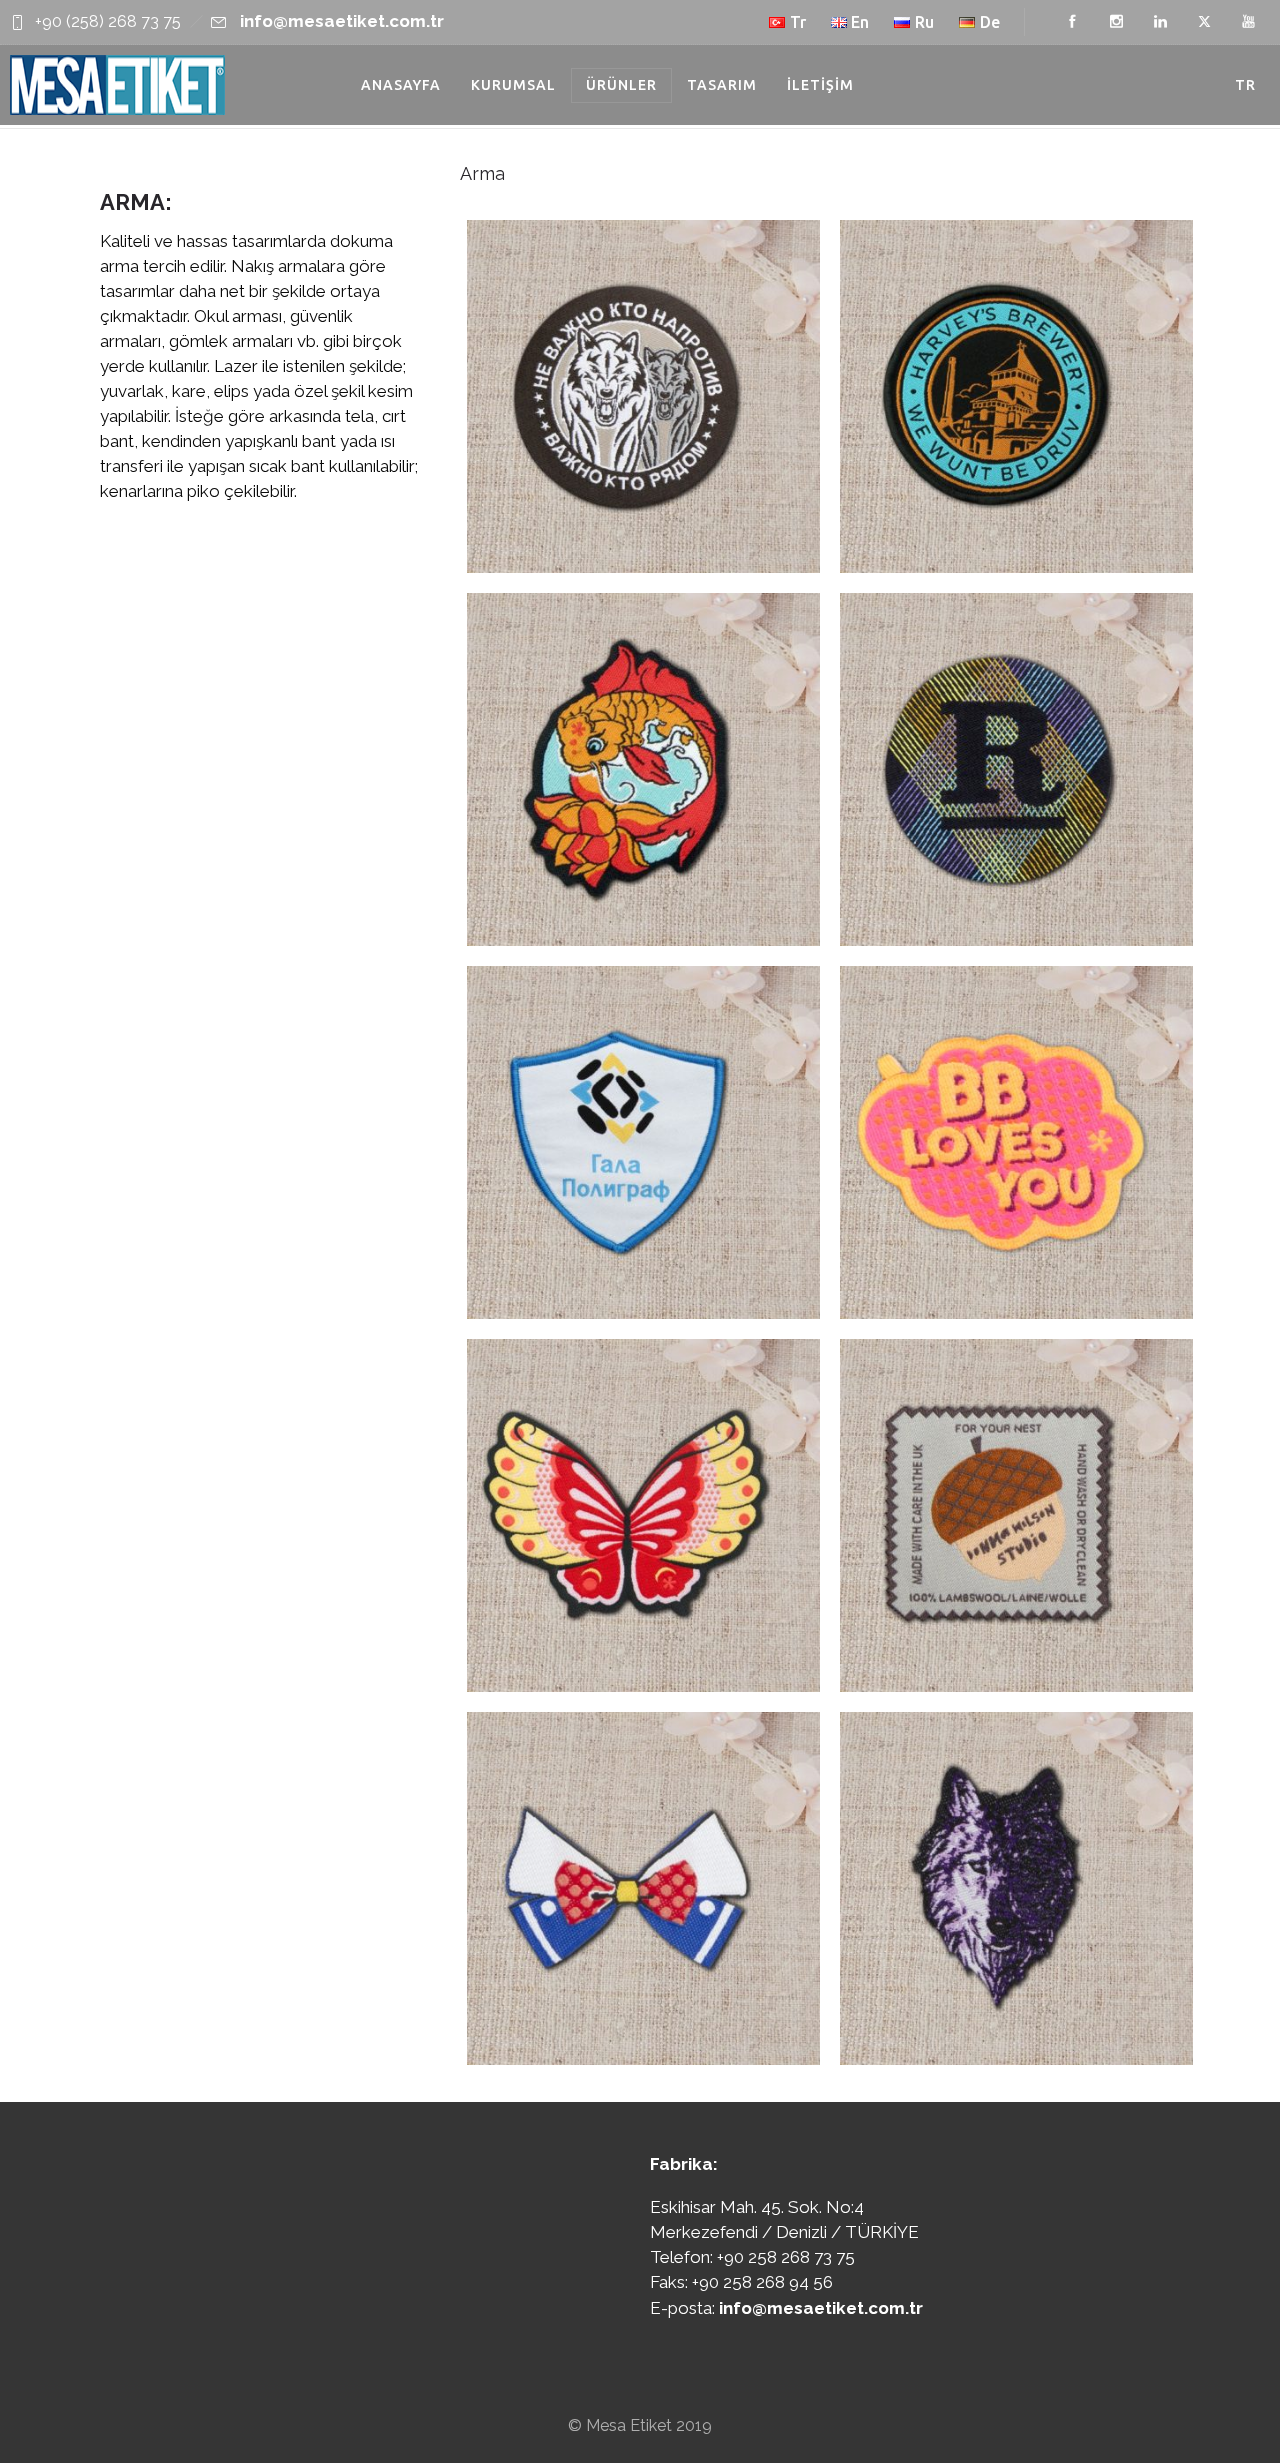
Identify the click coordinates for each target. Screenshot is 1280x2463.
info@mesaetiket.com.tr (342, 21)
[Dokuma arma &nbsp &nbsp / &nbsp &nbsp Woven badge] (643, 396)
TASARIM (722, 85)
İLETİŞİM (820, 85)
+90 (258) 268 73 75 (108, 21)
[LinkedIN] (1160, 22)
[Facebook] (1072, 22)
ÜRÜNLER (621, 85)
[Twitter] (1204, 22)
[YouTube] (1248, 22)
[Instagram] (1116, 22)
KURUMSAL (513, 85)
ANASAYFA (401, 85)
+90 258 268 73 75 (786, 2257)
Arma (482, 173)
